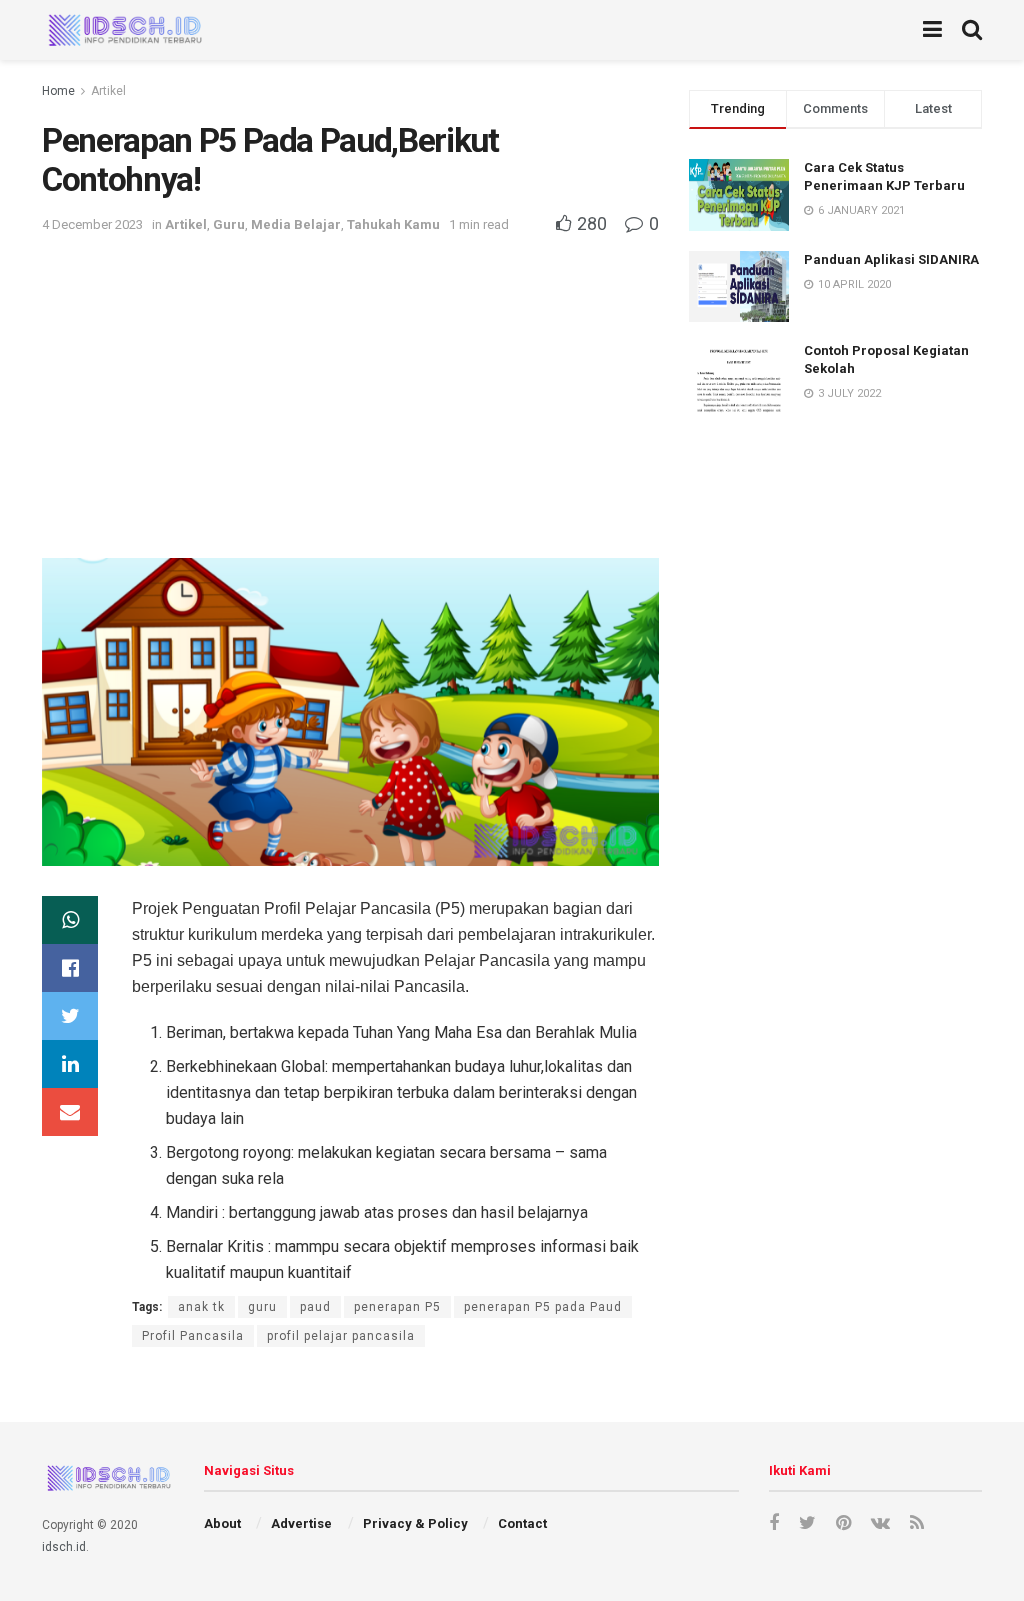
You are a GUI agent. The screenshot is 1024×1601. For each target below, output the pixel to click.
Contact (522, 1523)
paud (315, 1307)
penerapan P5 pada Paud (543, 1307)
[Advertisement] (350, 388)
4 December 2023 (92, 224)
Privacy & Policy (415, 1523)
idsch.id (64, 1547)
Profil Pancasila (193, 1336)
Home (58, 91)
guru (262, 1307)
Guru (229, 224)
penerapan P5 (397, 1307)
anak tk (201, 1307)
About (222, 1523)
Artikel (108, 91)
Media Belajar (296, 224)
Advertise (301, 1523)
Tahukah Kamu (393, 224)
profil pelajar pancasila (341, 1336)
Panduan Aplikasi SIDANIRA (891, 259)
